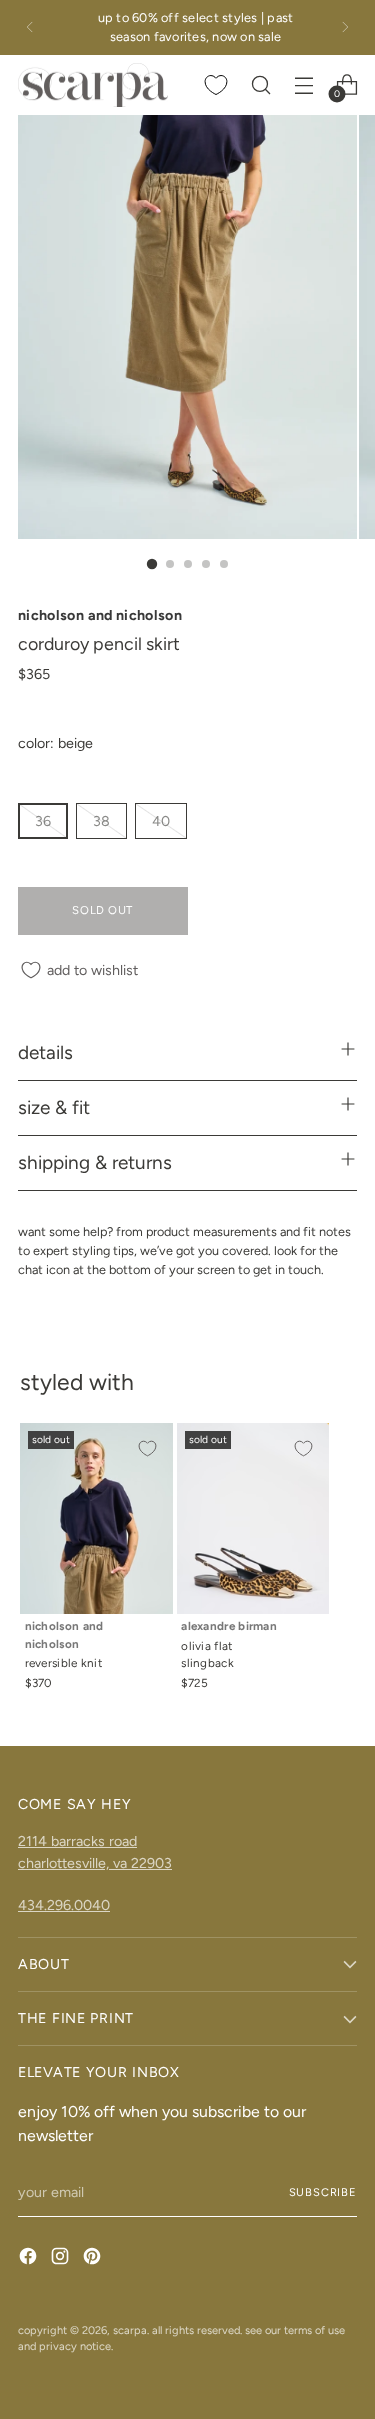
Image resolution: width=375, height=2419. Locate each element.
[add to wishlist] (147, 1449)
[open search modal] (260, 84)
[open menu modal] (303, 84)
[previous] (30, 27)
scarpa (130, 2330)
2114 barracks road (77, 1841)
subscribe (323, 2192)
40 (161, 821)
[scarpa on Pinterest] (94, 2259)
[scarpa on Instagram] (62, 2259)
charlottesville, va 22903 (95, 1863)
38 (101, 821)
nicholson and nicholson (100, 615)
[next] (345, 27)
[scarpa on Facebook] (30, 2259)
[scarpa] (93, 85)
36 (43, 821)
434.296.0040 (64, 1905)
